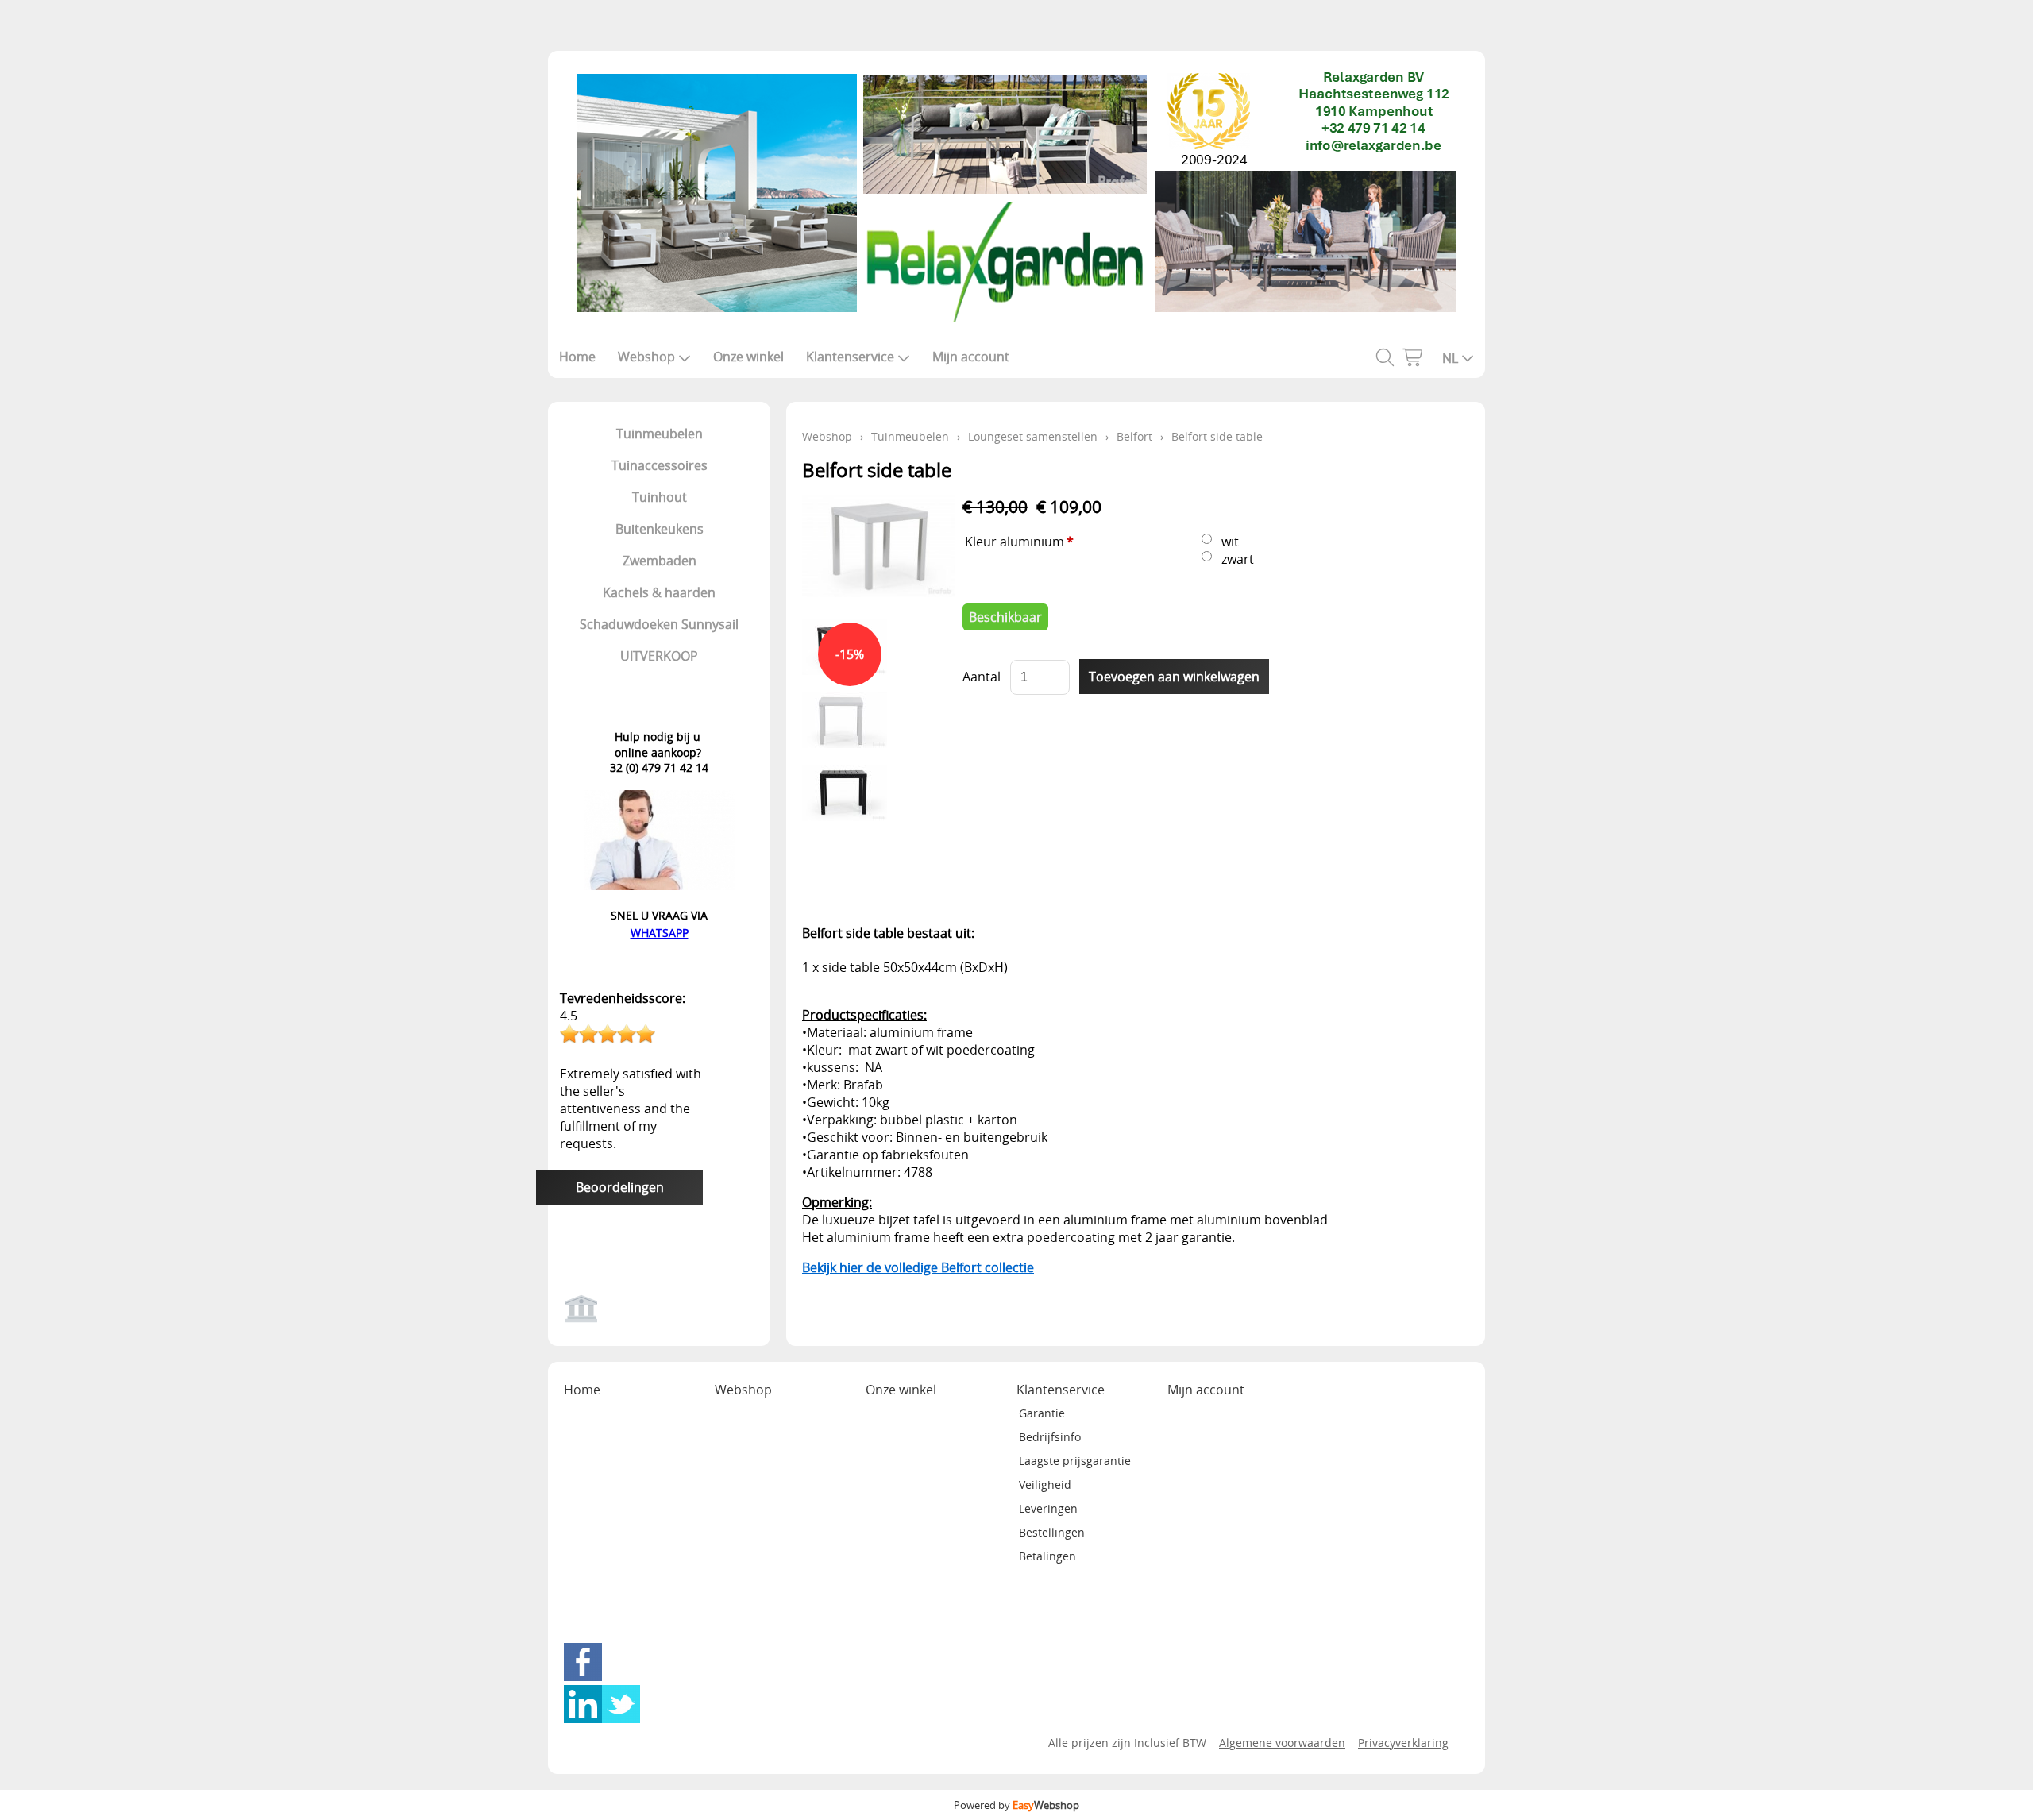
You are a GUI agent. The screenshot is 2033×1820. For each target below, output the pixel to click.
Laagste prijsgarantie (1075, 1461)
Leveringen (1048, 1508)
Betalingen (1047, 1556)
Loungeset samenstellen (1033, 436)
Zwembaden (660, 561)
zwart (1238, 559)
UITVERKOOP (659, 656)
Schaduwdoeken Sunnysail (659, 624)
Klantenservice (850, 357)
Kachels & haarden (659, 592)
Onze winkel (748, 357)
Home (577, 357)
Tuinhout (660, 497)
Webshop (646, 357)
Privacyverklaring (1403, 1743)
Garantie (1042, 1413)
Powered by (1016, 1805)
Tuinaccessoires (660, 465)
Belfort (1134, 436)
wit (1230, 542)
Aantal (982, 677)
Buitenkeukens (660, 529)
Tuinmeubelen (660, 434)
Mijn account (971, 357)
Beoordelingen (620, 1187)
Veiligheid (1045, 1485)
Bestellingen (1052, 1532)
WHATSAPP (660, 933)
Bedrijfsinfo (1050, 1437)
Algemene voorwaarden (1282, 1743)
